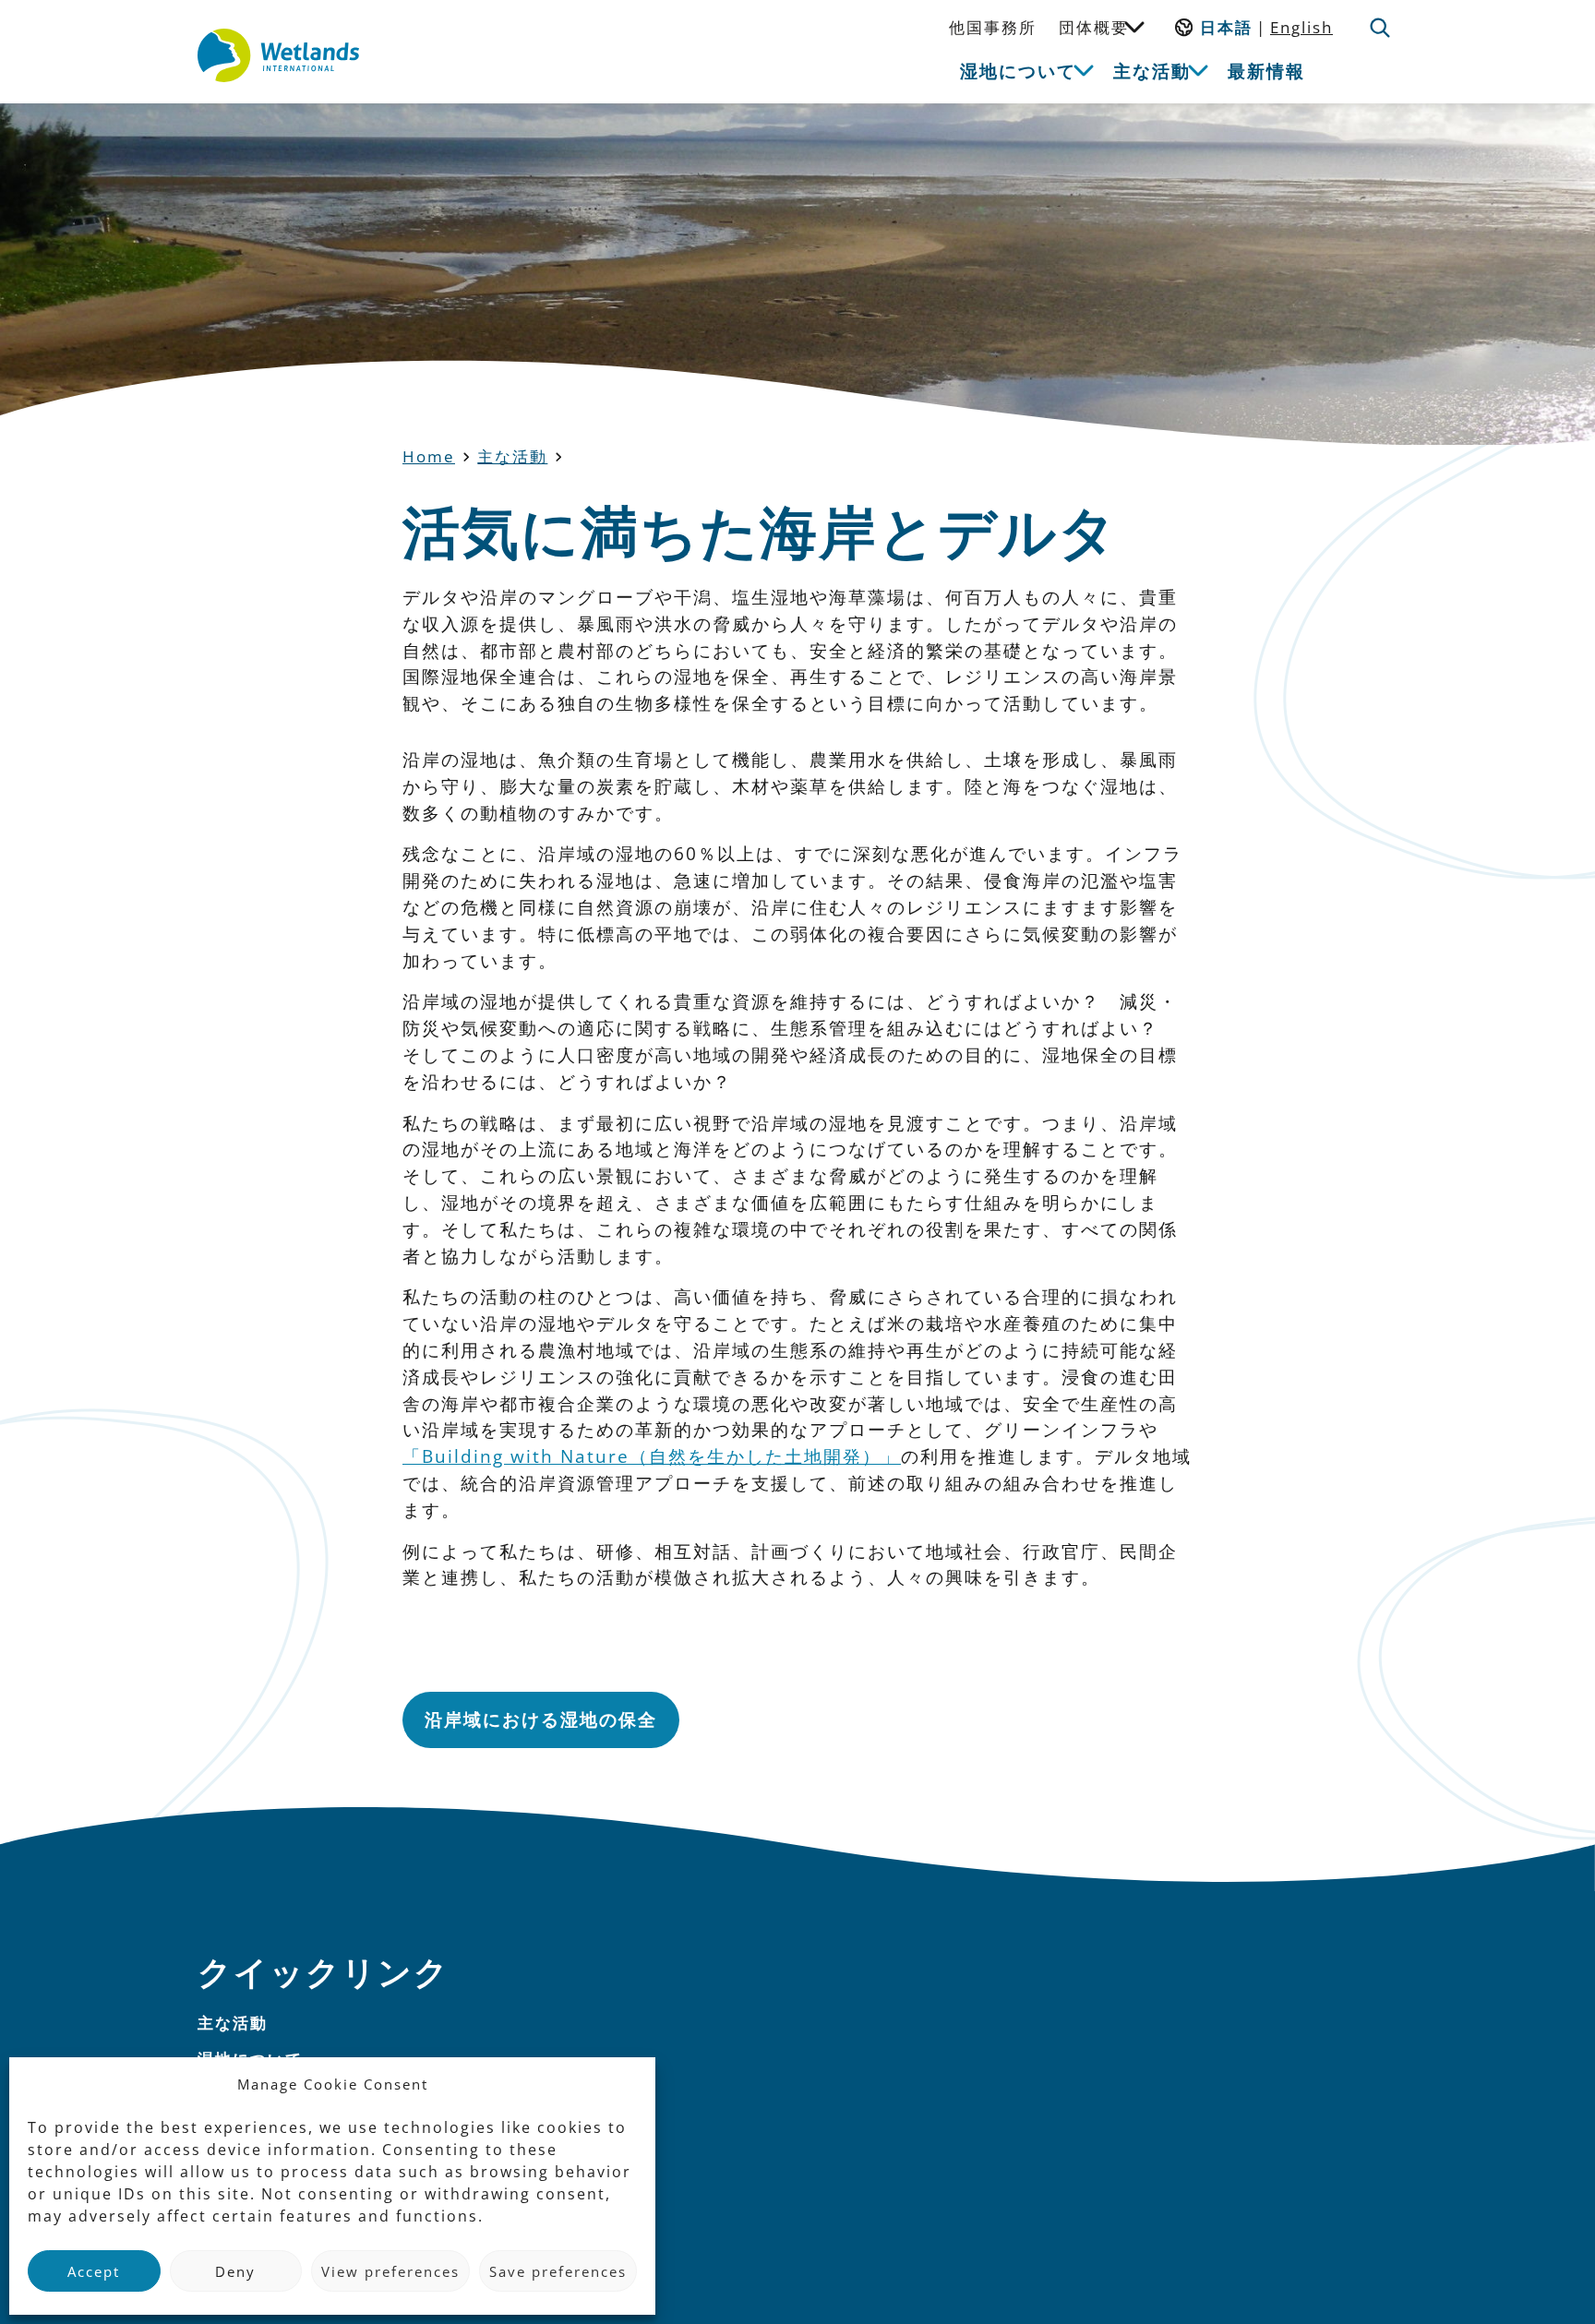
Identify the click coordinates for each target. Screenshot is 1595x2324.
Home (429, 456)
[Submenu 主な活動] (1198, 69)
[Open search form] (1380, 28)
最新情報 (1266, 71)
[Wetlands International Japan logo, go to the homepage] (278, 55)
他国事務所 (993, 27)
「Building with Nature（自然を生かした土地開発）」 (652, 1456)
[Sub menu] (1134, 26)
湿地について (1018, 71)
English (1301, 27)
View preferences (390, 2271)
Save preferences (558, 2271)
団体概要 (1094, 27)
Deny (235, 2271)
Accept (94, 2271)
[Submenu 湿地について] (1084, 69)
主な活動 (1152, 71)
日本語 (1226, 27)
